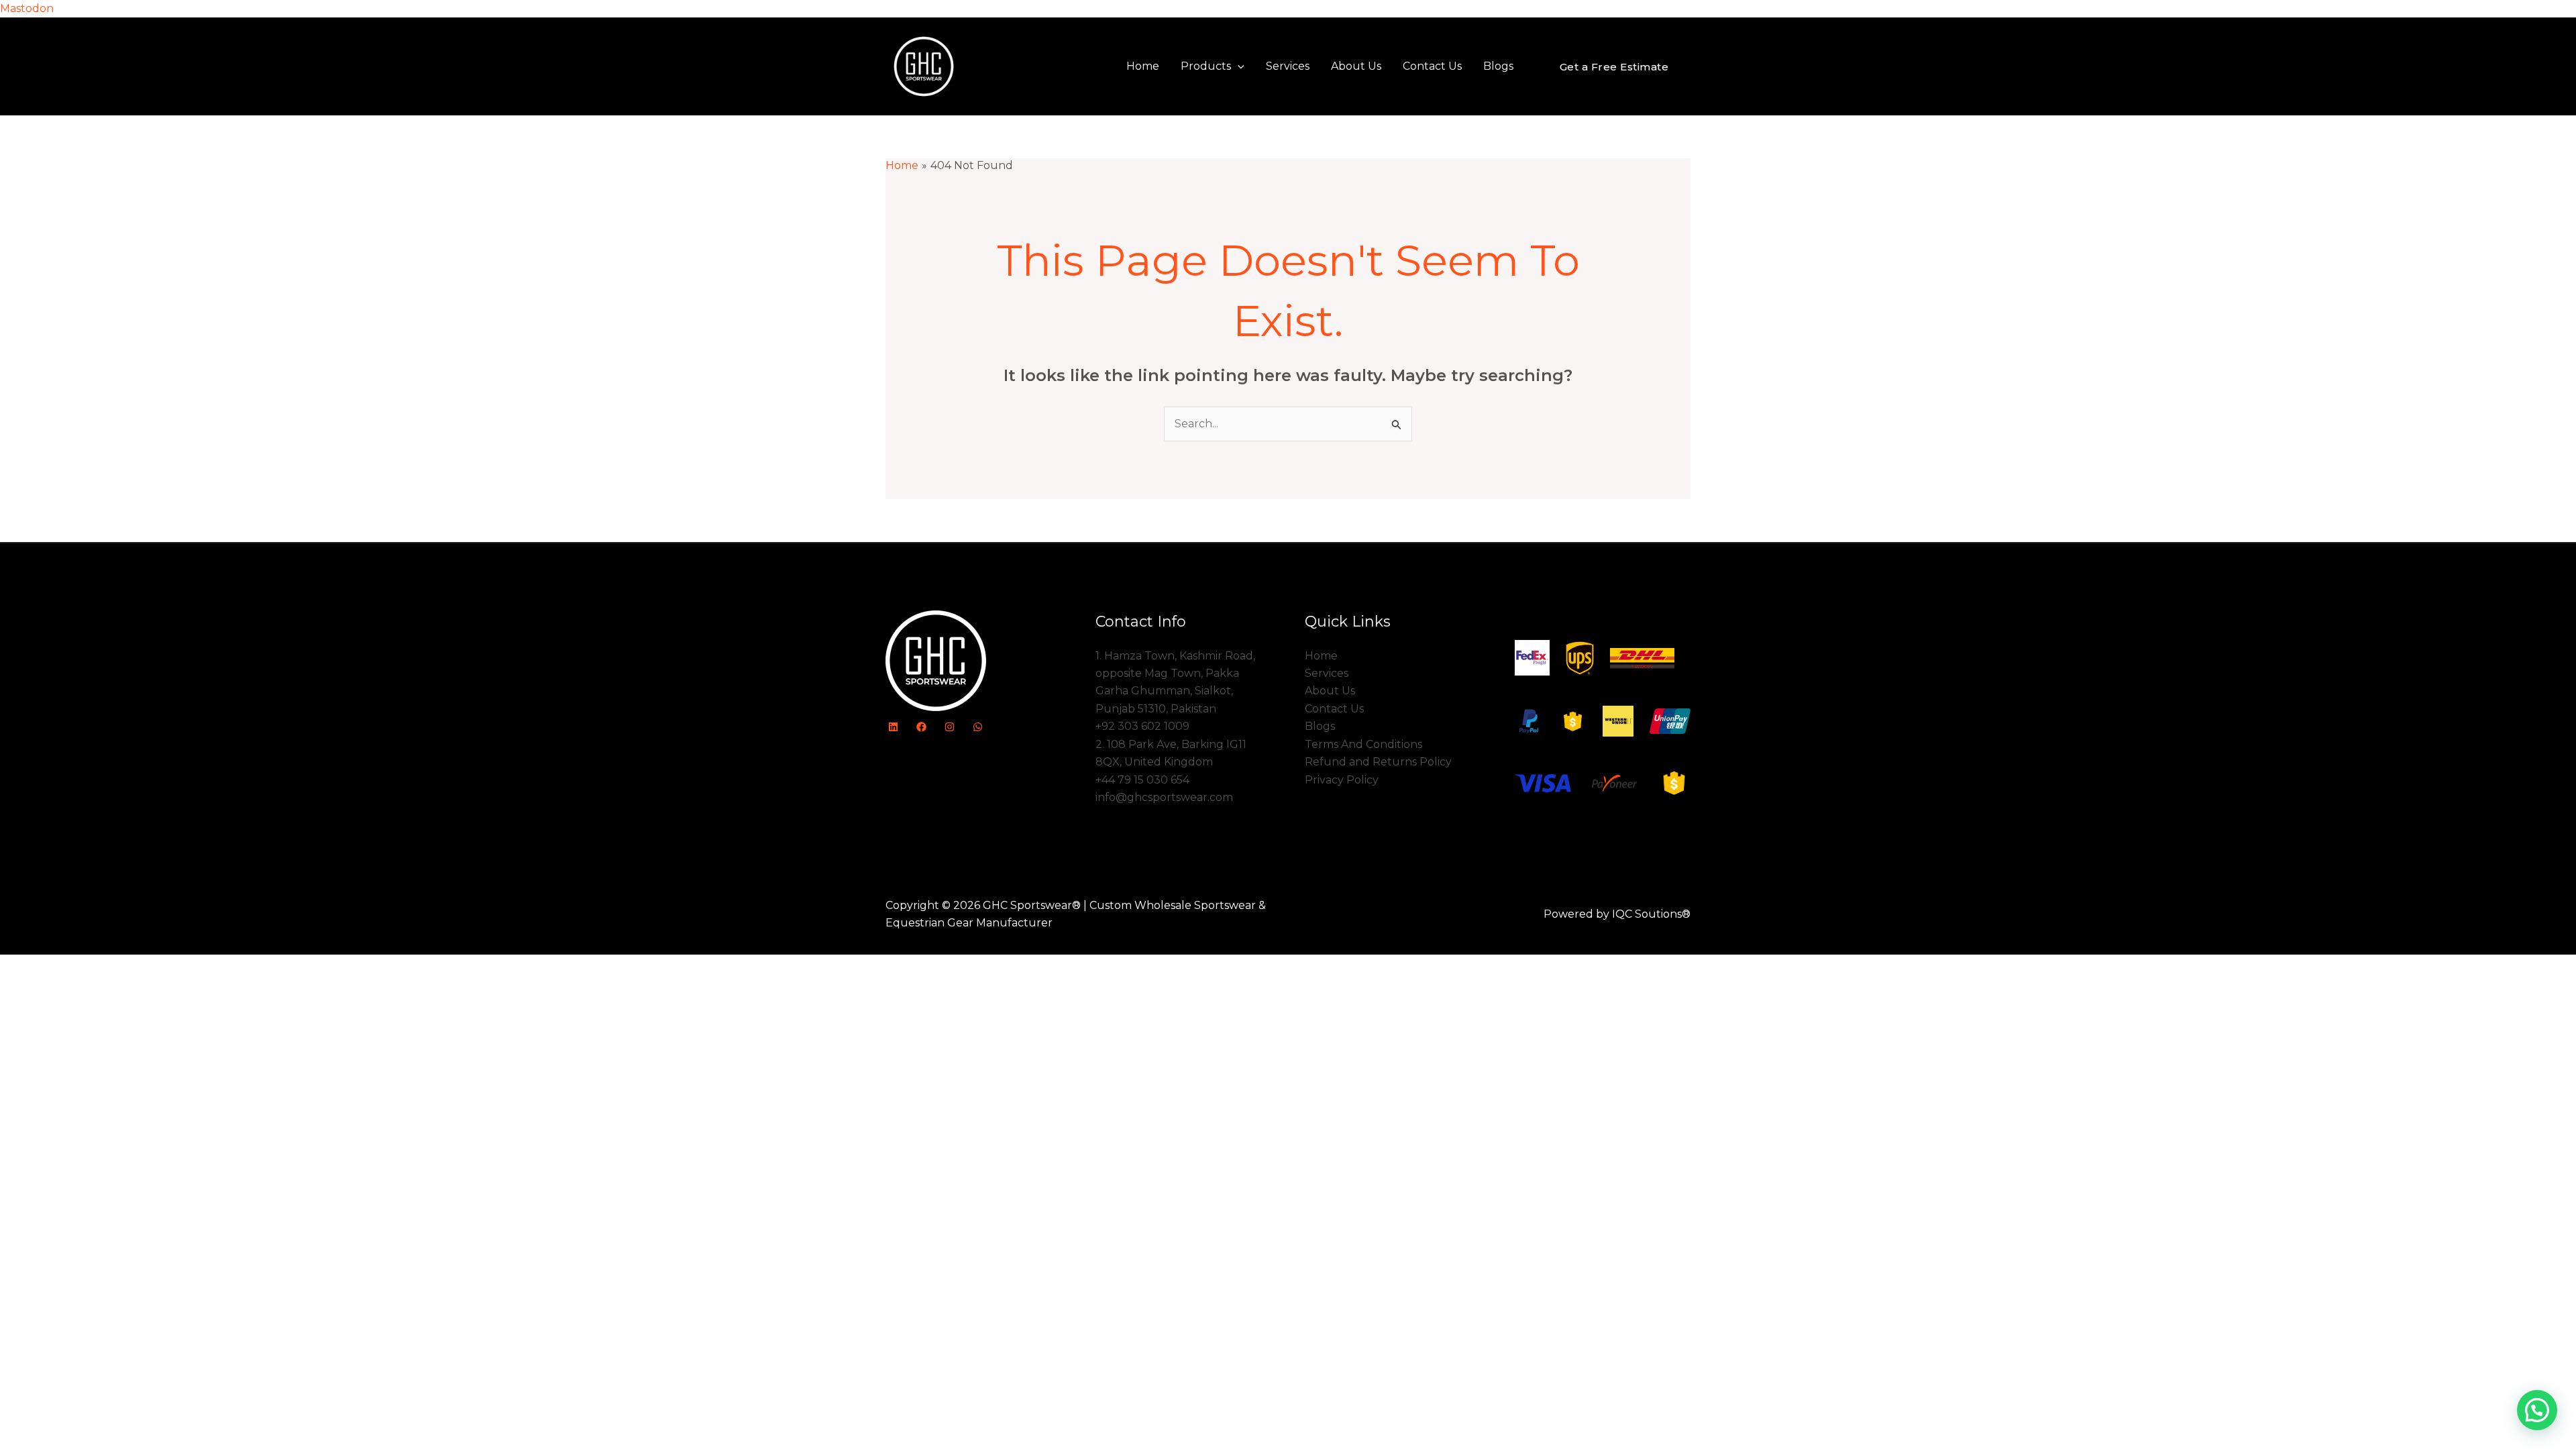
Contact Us (1432, 66)
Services (1288, 66)
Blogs (1498, 66)
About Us (1356, 66)
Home (1143, 66)
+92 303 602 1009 (1142, 726)
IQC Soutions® (1651, 914)
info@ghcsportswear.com (1164, 797)
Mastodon (27, 8)
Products (1206, 66)
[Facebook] (921, 727)
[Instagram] (950, 727)
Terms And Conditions (1363, 744)
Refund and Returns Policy (1378, 762)
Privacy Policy (1342, 780)
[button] (1238, 66)
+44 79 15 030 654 (1142, 780)
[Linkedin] (893, 727)
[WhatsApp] (978, 727)
